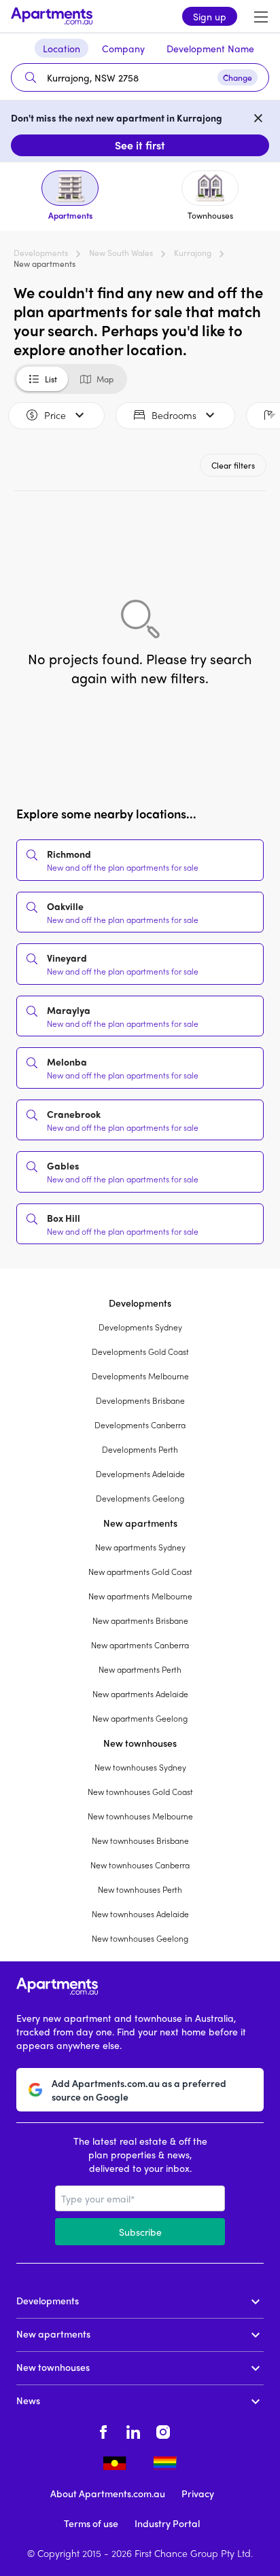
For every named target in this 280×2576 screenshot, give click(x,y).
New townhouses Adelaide (140, 1914)
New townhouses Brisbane (140, 1840)
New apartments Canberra (140, 1645)
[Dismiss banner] (258, 117)
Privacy (198, 2493)
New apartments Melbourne (140, 1596)
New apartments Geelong (140, 1718)
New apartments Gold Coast (140, 1572)
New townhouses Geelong (140, 1938)
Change (238, 77)
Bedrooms (174, 415)
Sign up (210, 16)
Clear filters (233, 465)
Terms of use (91, 2523)
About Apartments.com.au (108, 2493)
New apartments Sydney (140, 1547)
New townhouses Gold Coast (140, 1792)
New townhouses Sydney (140, 1767)
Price (55, 415)
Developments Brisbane (140, 1400)
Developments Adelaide (140, 1474)
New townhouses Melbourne (140, 1816)
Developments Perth (140, 1449)
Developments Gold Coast (140, 1352)
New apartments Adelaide (140, 1694)
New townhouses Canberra (140, 1865)
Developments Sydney (140, 1327)
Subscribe (140, 2232)
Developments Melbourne (140, 1376)
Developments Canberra (140, 1425)
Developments (41, 253)
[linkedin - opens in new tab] (133, 2430)
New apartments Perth (140, 1669)
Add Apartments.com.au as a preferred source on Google (139, 2090)
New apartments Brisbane (140, 1620)
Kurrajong (193, 253)
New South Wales (121, 253)
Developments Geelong (140, 1498)
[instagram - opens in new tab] (163, 2430)
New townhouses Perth (140, 1889)
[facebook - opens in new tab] (103, 2430)
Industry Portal (167, 2523)
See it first (140, 145)
